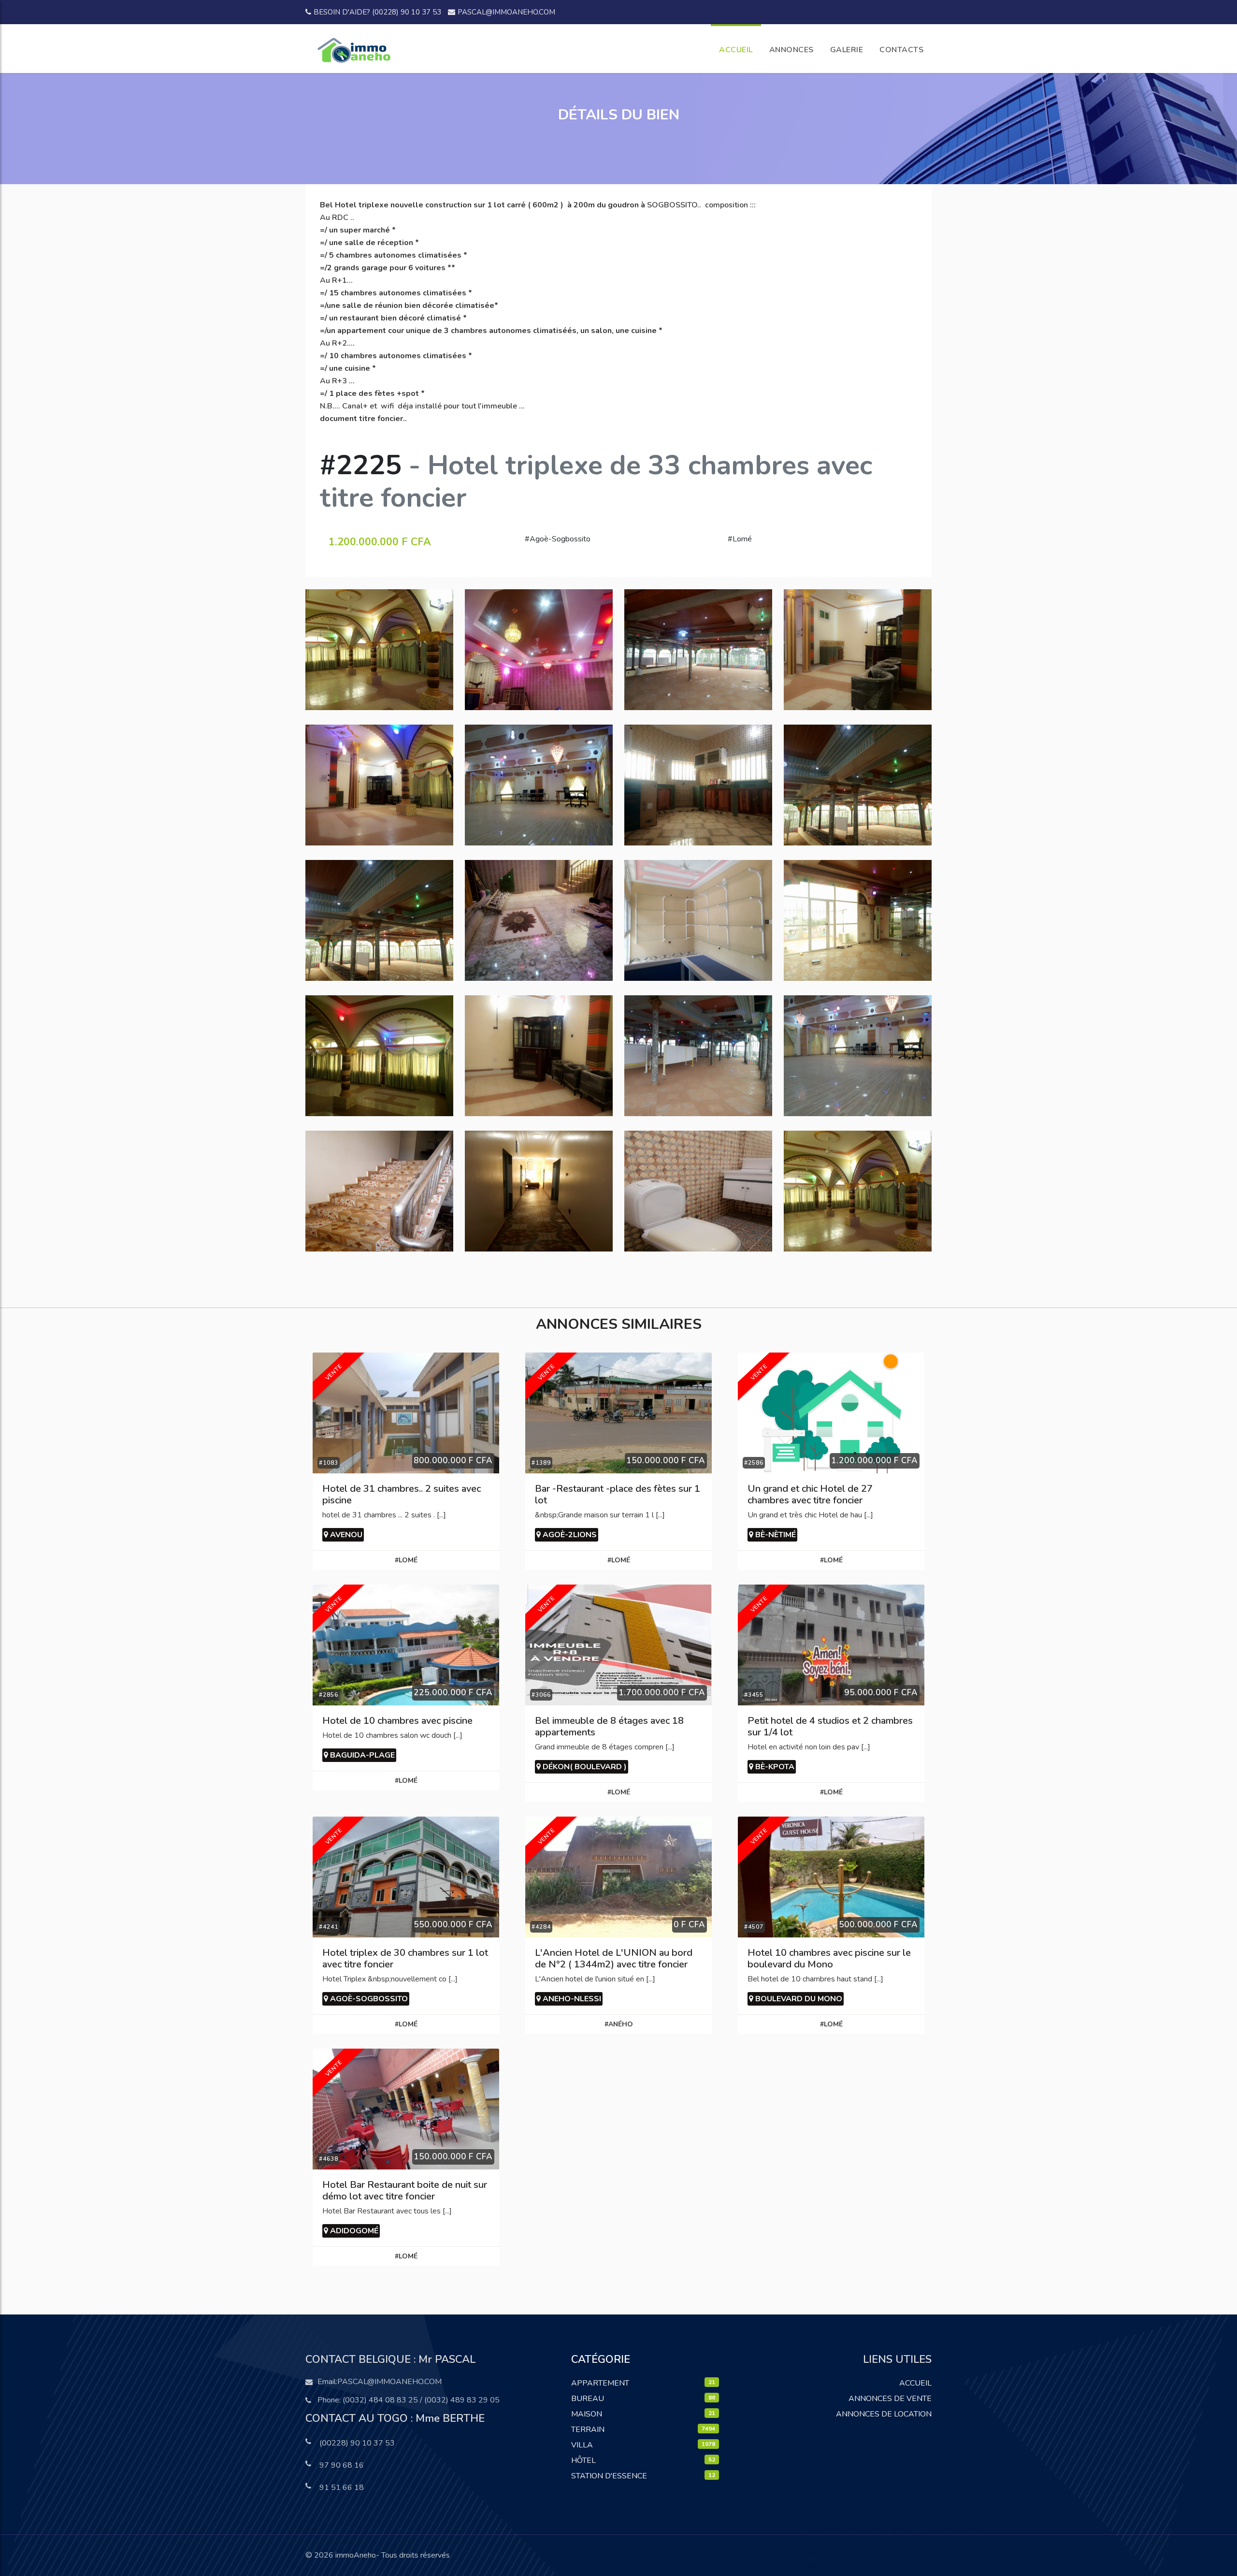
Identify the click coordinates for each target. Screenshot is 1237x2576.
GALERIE (847, 50)
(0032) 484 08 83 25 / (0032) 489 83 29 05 (421, 2400)
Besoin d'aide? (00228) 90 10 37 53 (377, 12)
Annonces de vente (890, 2399)
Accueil (915, 2383)
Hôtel (583, 2460)
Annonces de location (884, 2414)
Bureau (588, 2399)
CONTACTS (901, 50)
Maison (587, 2414)
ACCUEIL (736, 50)
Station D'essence (609, 2476)
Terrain (588, 2430)
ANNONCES (791, 50)
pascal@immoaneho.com (506, 12)
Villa (582, 2445)
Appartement (600, 2383)
